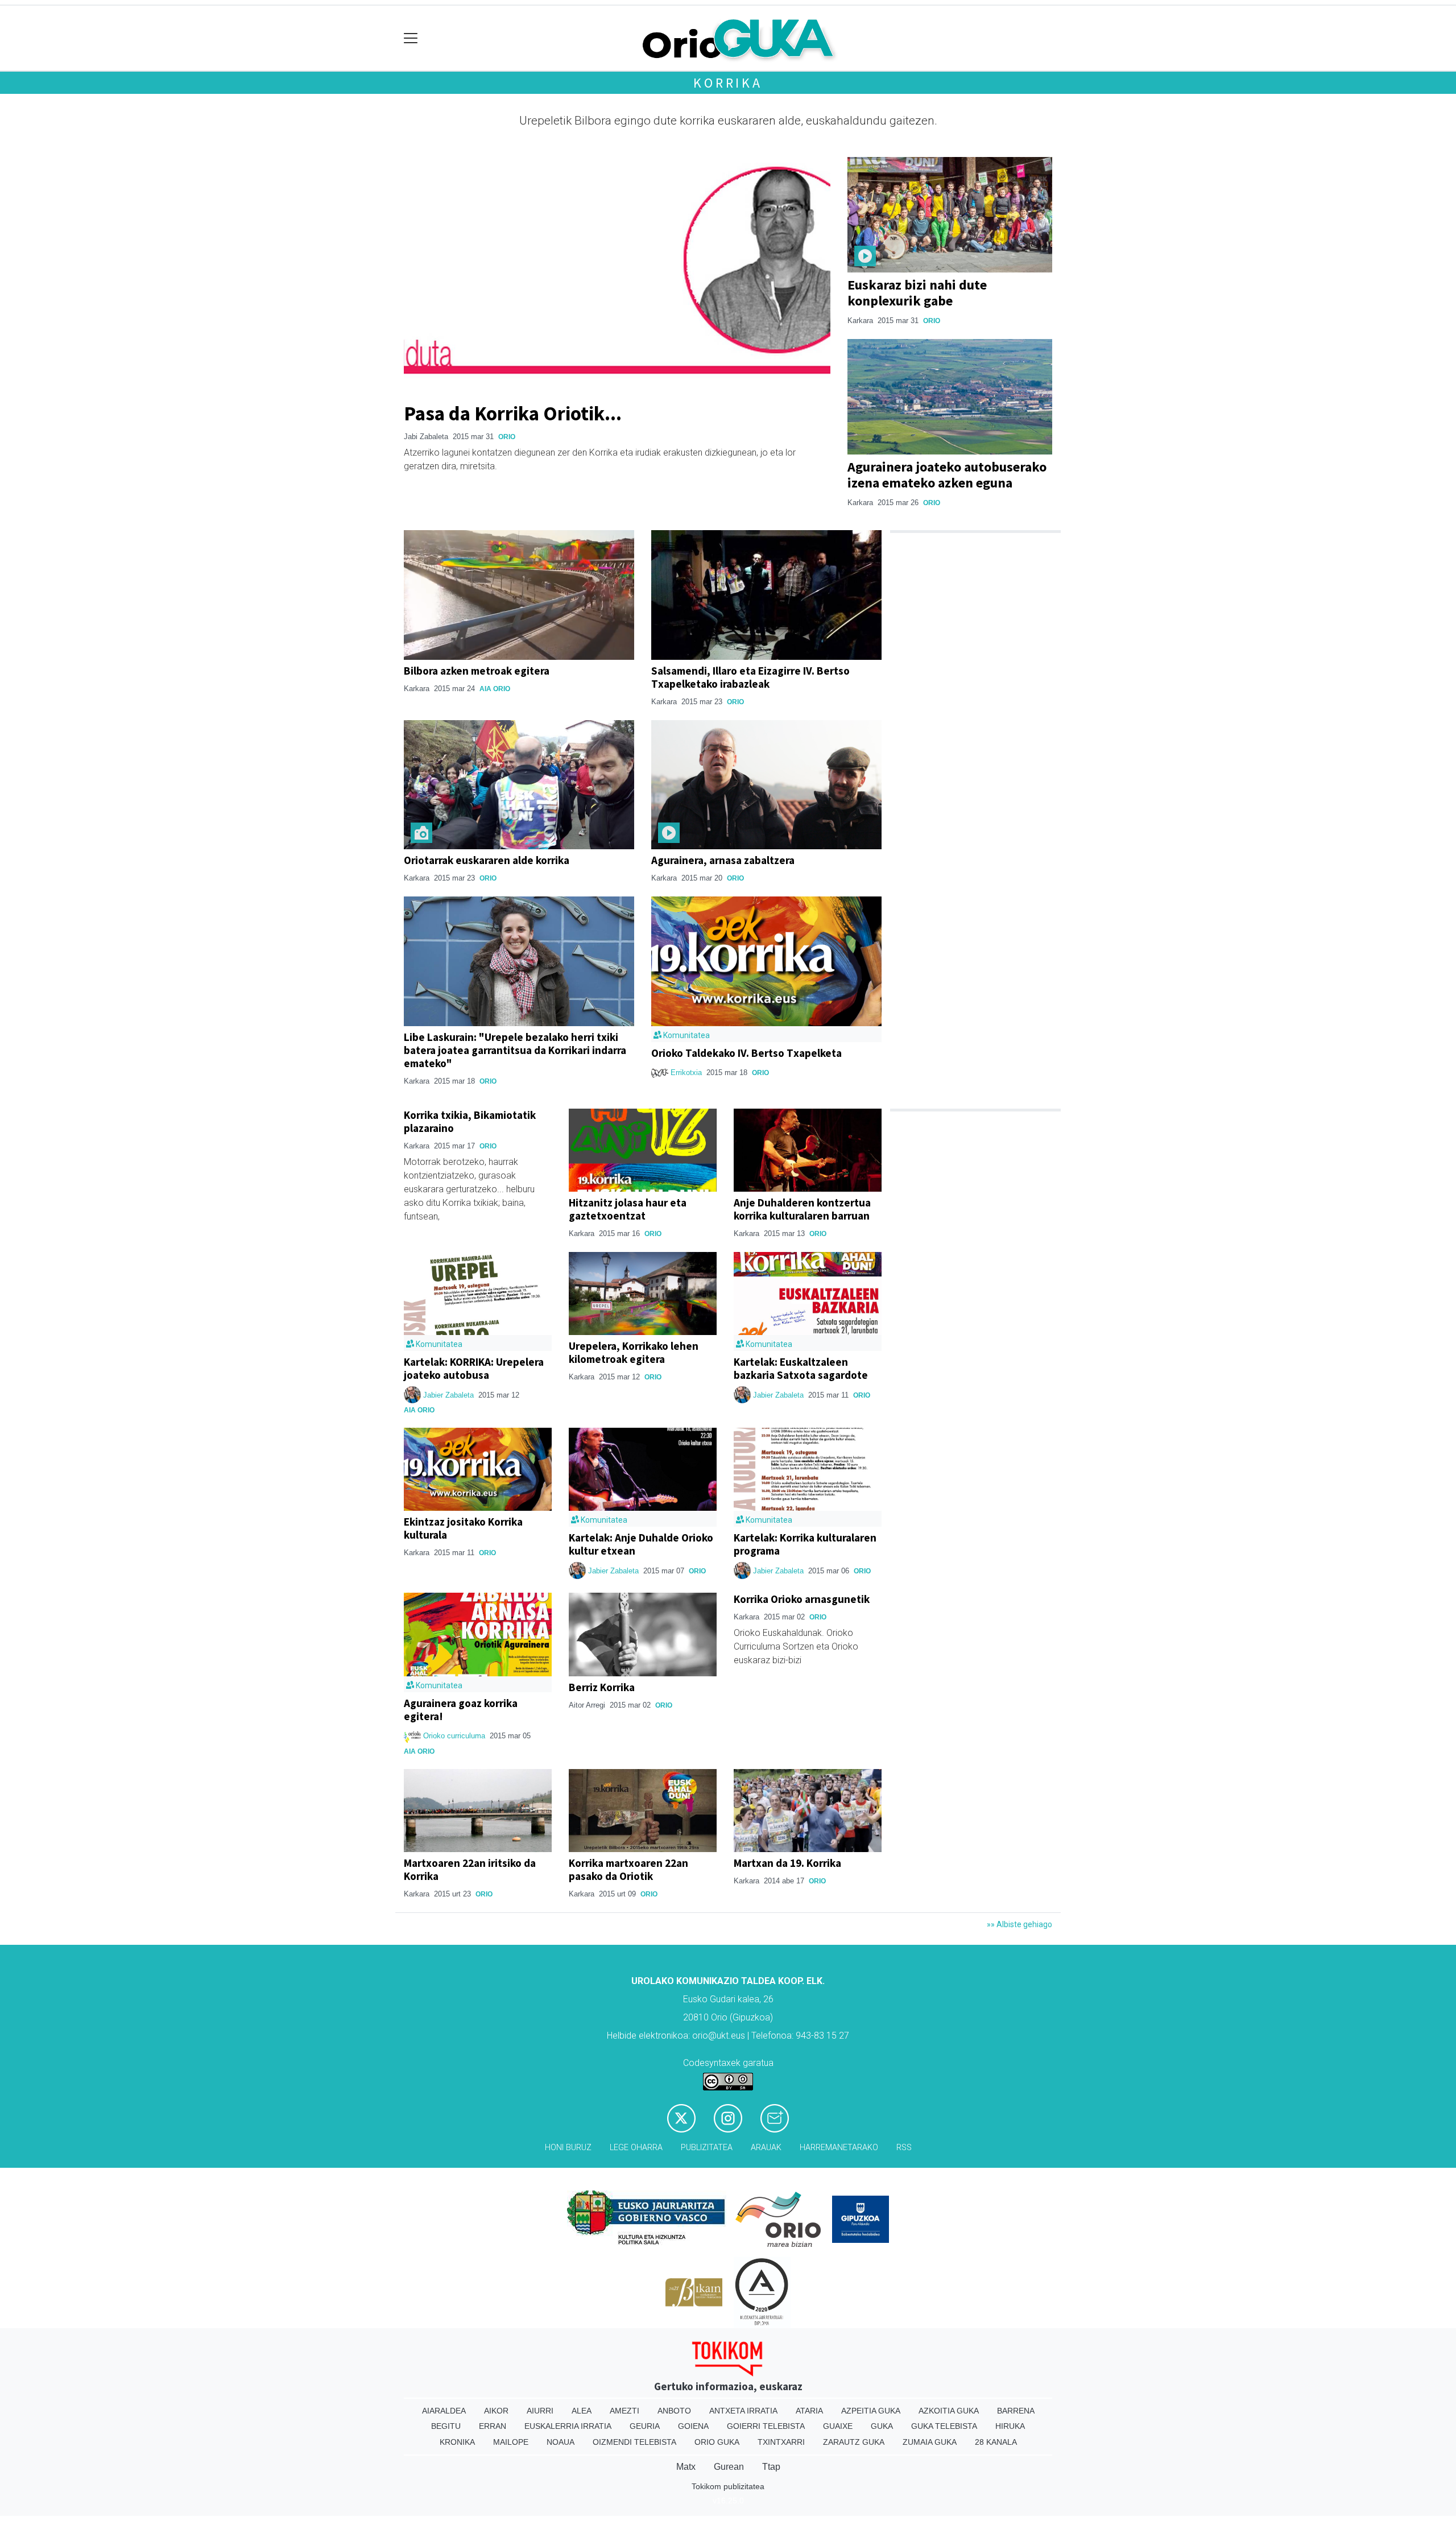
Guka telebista (944, 2426)
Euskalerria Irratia (568, 2426)
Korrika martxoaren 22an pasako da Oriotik (628, 1869)
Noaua (561, 2442)
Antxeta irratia (743, 2411)
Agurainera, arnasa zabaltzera (723, 860)
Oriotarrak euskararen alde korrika (487, 860)
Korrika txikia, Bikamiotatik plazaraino (470, 1121)
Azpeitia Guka (871, 2411)
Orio (507, 437)
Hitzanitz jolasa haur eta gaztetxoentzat (628, 1209)
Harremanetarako (839, 2148)
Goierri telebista (766, 2426)
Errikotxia (686, 1073)
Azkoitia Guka (949, 2411)
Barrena (1016, 2411)
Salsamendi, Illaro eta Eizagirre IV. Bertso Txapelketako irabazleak (750, 677)
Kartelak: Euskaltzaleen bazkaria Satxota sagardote (801, 1368)
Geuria (645, 2426)
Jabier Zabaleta (448, 1395)
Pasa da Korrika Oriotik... (513, 413)
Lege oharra (636, 2148)
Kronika (457, 2442)
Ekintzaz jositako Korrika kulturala (463, 1528)
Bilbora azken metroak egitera (477, 671)
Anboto (674, 2411)
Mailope (511, 2442)
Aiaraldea (444, 2411)
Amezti (624, 2411)
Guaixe (838, 2426)
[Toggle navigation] (411, 38)
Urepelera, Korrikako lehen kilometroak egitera (634, 1352)
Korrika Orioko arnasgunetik (802, 1599)
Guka (882, 2426)
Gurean (729, 2467)
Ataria (809, 2411)
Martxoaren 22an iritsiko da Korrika (470, 1869)
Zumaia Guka (930, 2442)
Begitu (446, 2426)
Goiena (693, 2426)
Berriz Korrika (602, 1687)
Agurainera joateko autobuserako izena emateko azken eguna (947, 475)
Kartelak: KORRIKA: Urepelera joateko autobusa (474, 1368)
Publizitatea (707, 2148)
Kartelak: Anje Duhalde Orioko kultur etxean (641, 1544)
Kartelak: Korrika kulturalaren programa (805, 1544)
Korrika (728, 83)
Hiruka (1010, 2426)
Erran (493, 2426)
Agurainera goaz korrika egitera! (461, 1710)
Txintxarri (781, 2442)
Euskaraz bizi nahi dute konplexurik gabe (917, 293)
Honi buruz (568, 2148)
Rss (904, 2148)
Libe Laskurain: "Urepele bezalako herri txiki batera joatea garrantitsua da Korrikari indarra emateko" (515, 1050)
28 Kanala (996, 2442)
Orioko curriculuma (455, 1736)
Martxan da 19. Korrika (787, 1863)
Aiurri (540, 2411)
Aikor (496, 2411)
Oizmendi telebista (634, 2442)
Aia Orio (495, 689)
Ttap (771, 2467)
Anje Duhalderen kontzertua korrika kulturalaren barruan (802, 1209)
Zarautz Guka (854, 2442)
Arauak (766, 2148)
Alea (582, 2411)
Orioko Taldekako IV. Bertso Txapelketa (746, 1053)
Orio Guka (717, 2442)
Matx (686, 2467)
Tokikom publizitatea (728, 2486)
